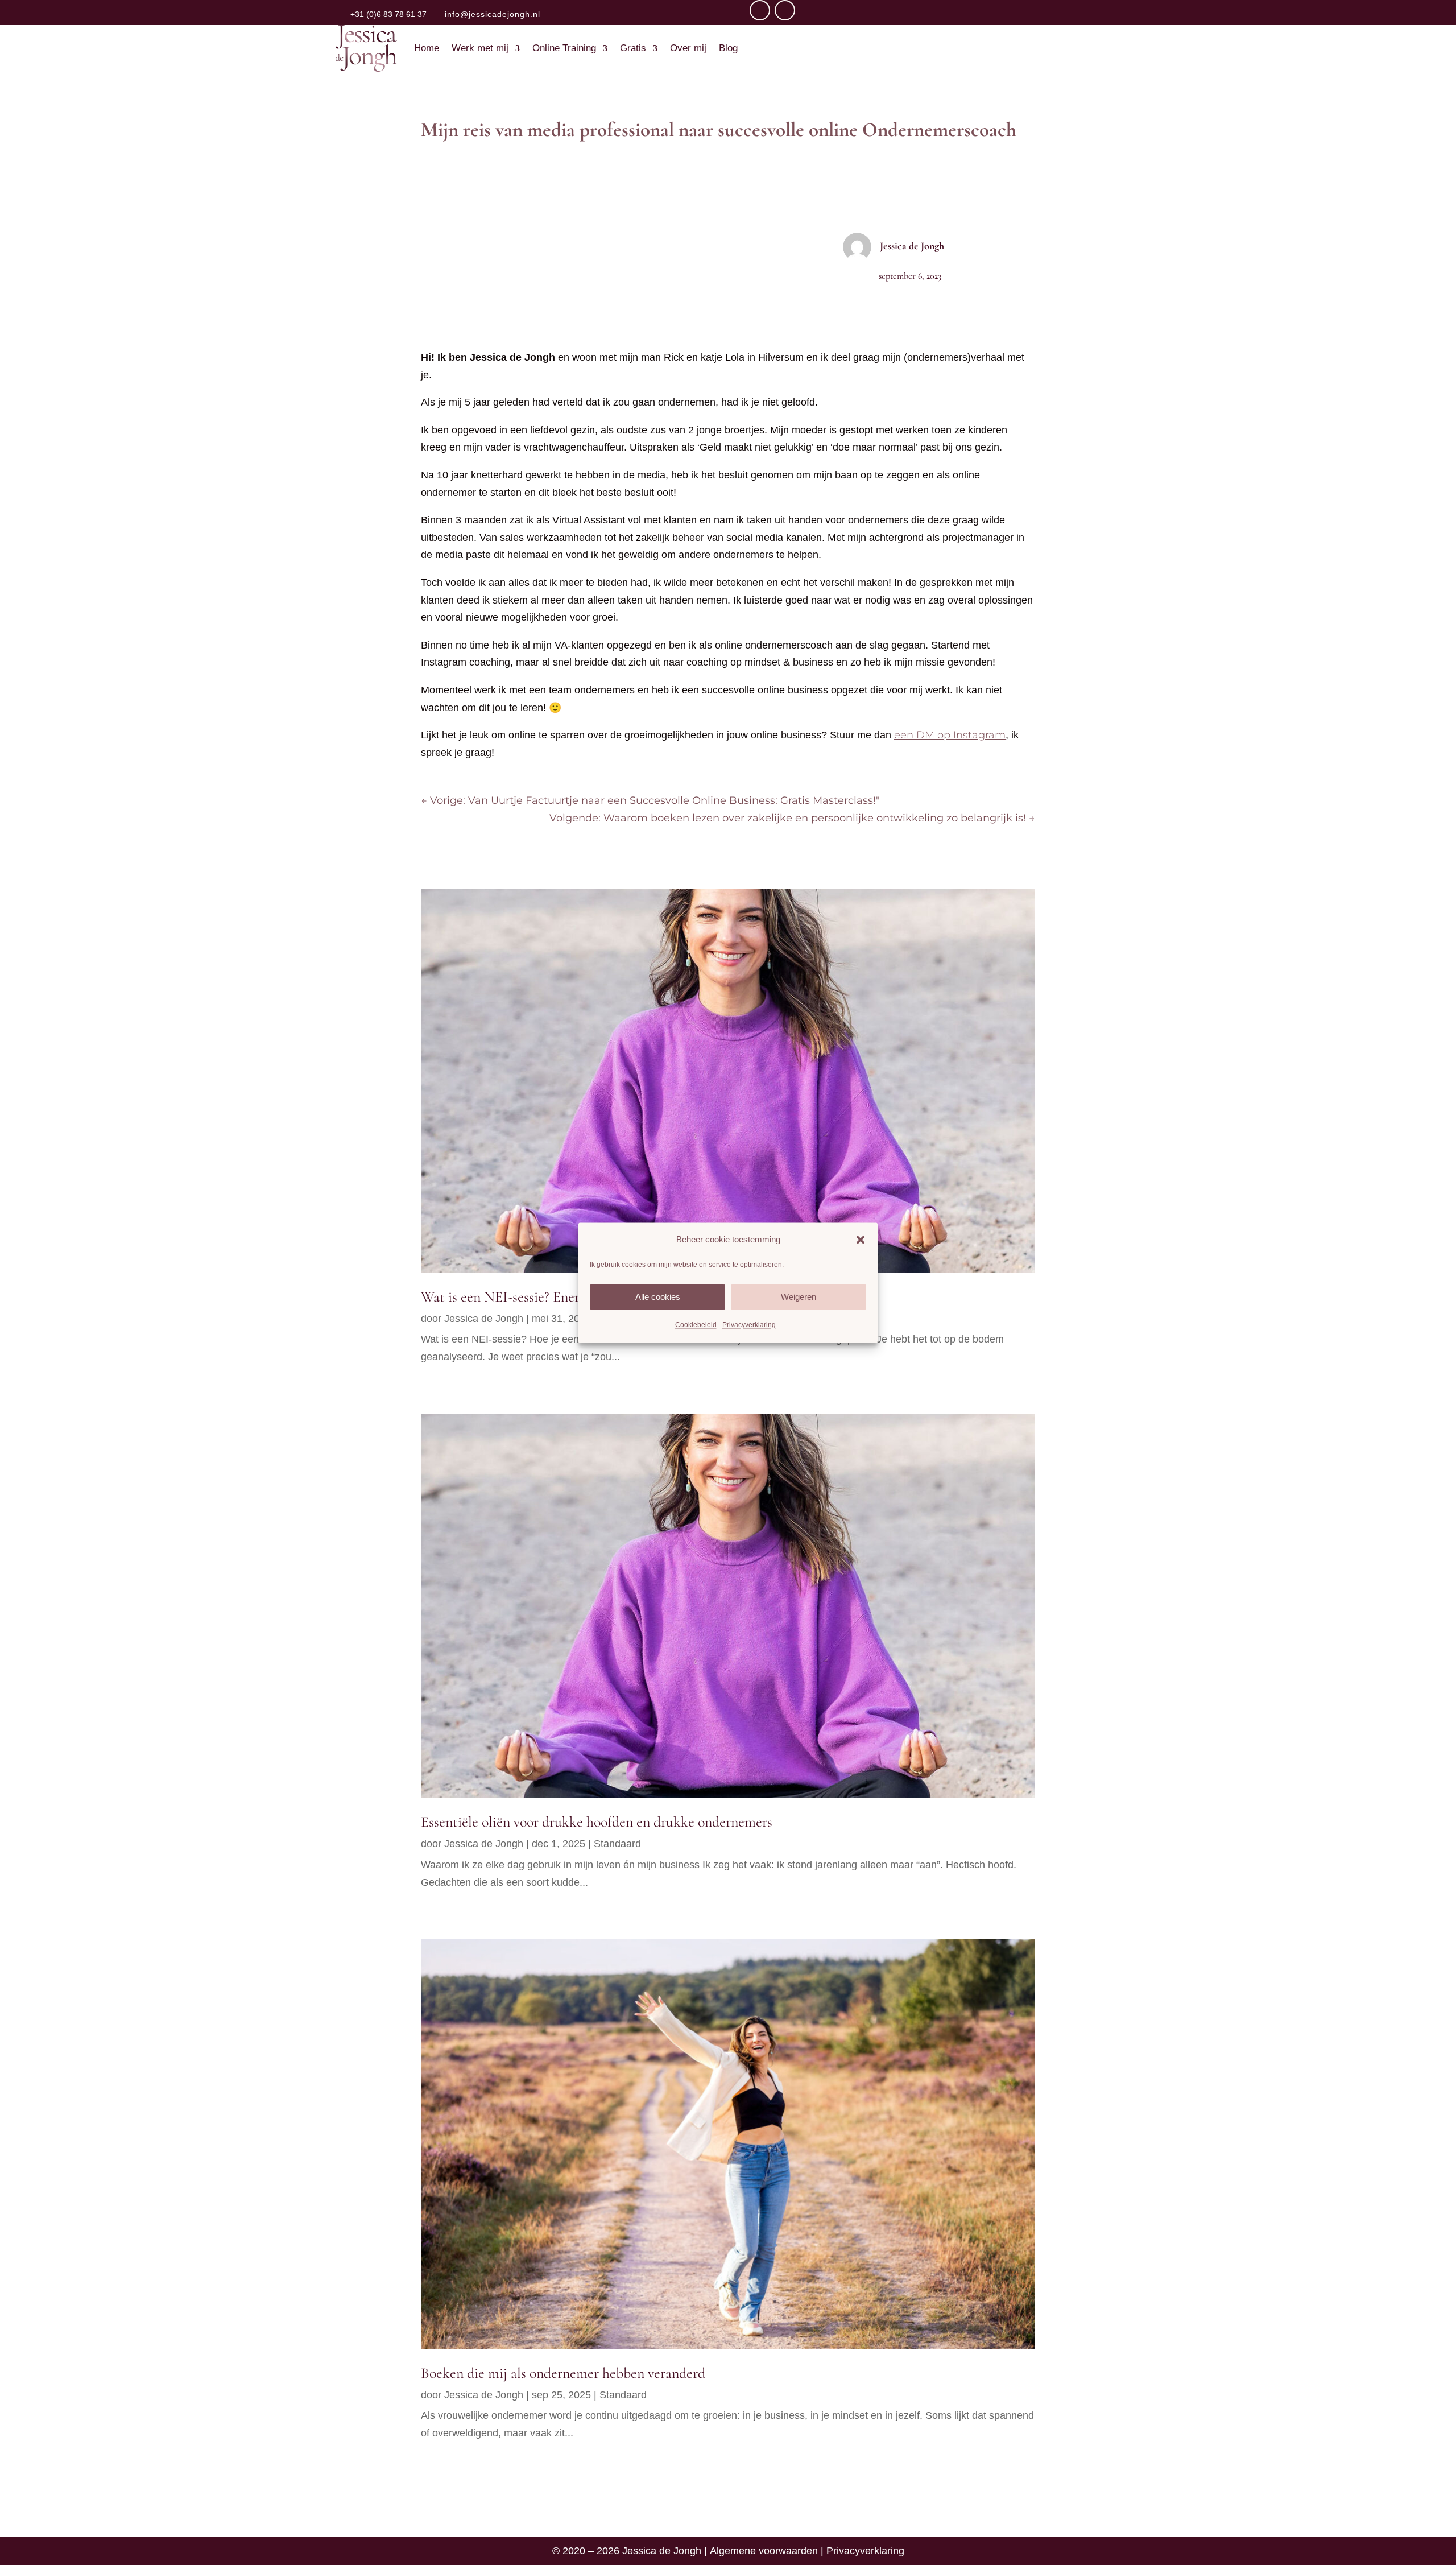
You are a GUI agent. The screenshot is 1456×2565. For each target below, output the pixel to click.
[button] (861, 1240)
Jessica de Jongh (912, 246)
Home (427, 48)
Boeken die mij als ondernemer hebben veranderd (563, 2373)
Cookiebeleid (696, 1325)
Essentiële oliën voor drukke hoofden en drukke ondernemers (597, 1822)
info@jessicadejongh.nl (493, 14)
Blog (728, 48)
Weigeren (799, 1297)
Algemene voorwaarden (764, 2551)
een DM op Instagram (950, 735)
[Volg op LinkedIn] (785, 10)
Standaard (617, 1844)
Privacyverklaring (749, 1325)
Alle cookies (658, 1297)
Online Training (564, 48)
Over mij (688, 48)
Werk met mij (480, 48)
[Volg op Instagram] (760, 10)
